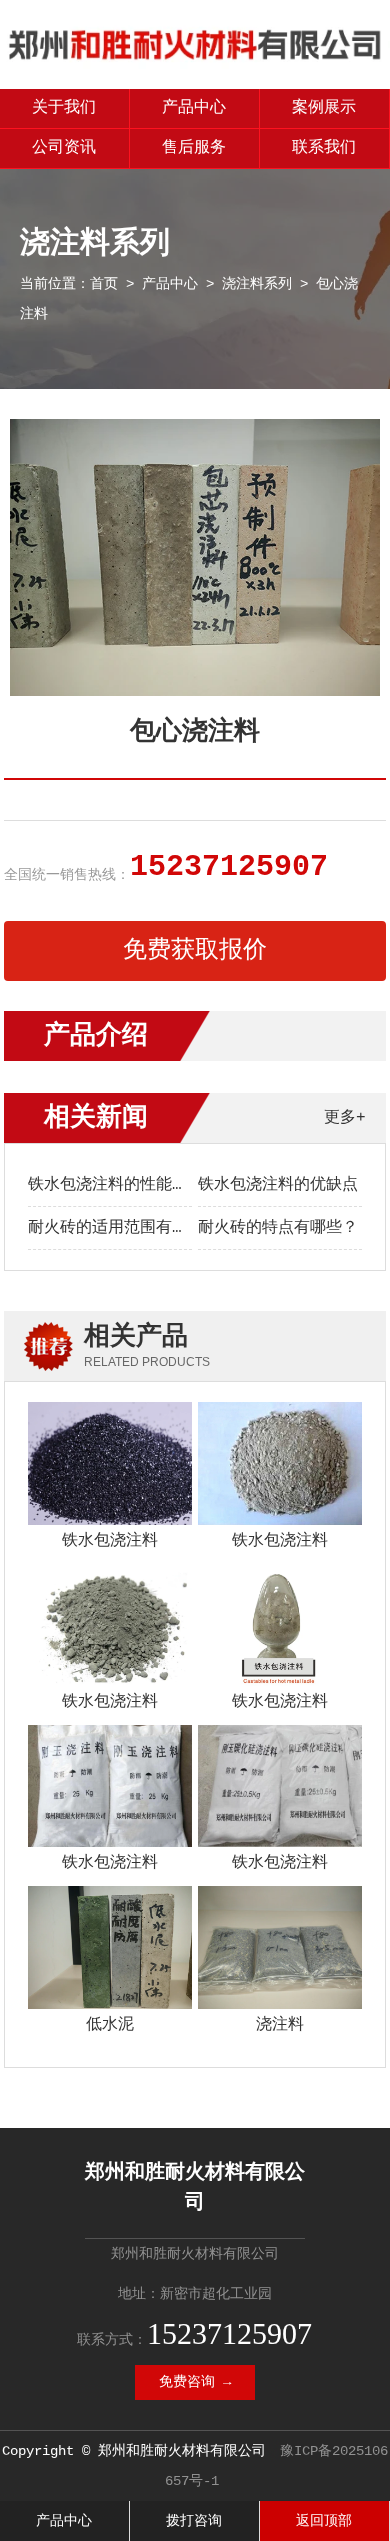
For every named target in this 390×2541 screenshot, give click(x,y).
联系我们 (324, 148)
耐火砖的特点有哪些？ (278, 1228)
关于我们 (64, 108)
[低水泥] (109, 1947)
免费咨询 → (195, 2382)
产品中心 (194, 108)
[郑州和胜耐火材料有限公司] (195, 65)
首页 (104, 284)
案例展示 (324, 108)
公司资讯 (64, 148)
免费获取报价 (195, 950)
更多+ (345, 1118)
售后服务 (194, 148)
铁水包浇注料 (110, 1541)
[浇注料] (279, 1947)
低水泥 (110, 2025)
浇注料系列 (257, 284)
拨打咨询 (194, 2521)
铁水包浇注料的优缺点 (278, 1185)
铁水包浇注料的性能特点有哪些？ (148, 1185)
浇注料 (280, 2025)
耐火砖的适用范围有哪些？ (124, 1228)
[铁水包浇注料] (109, 1463)
